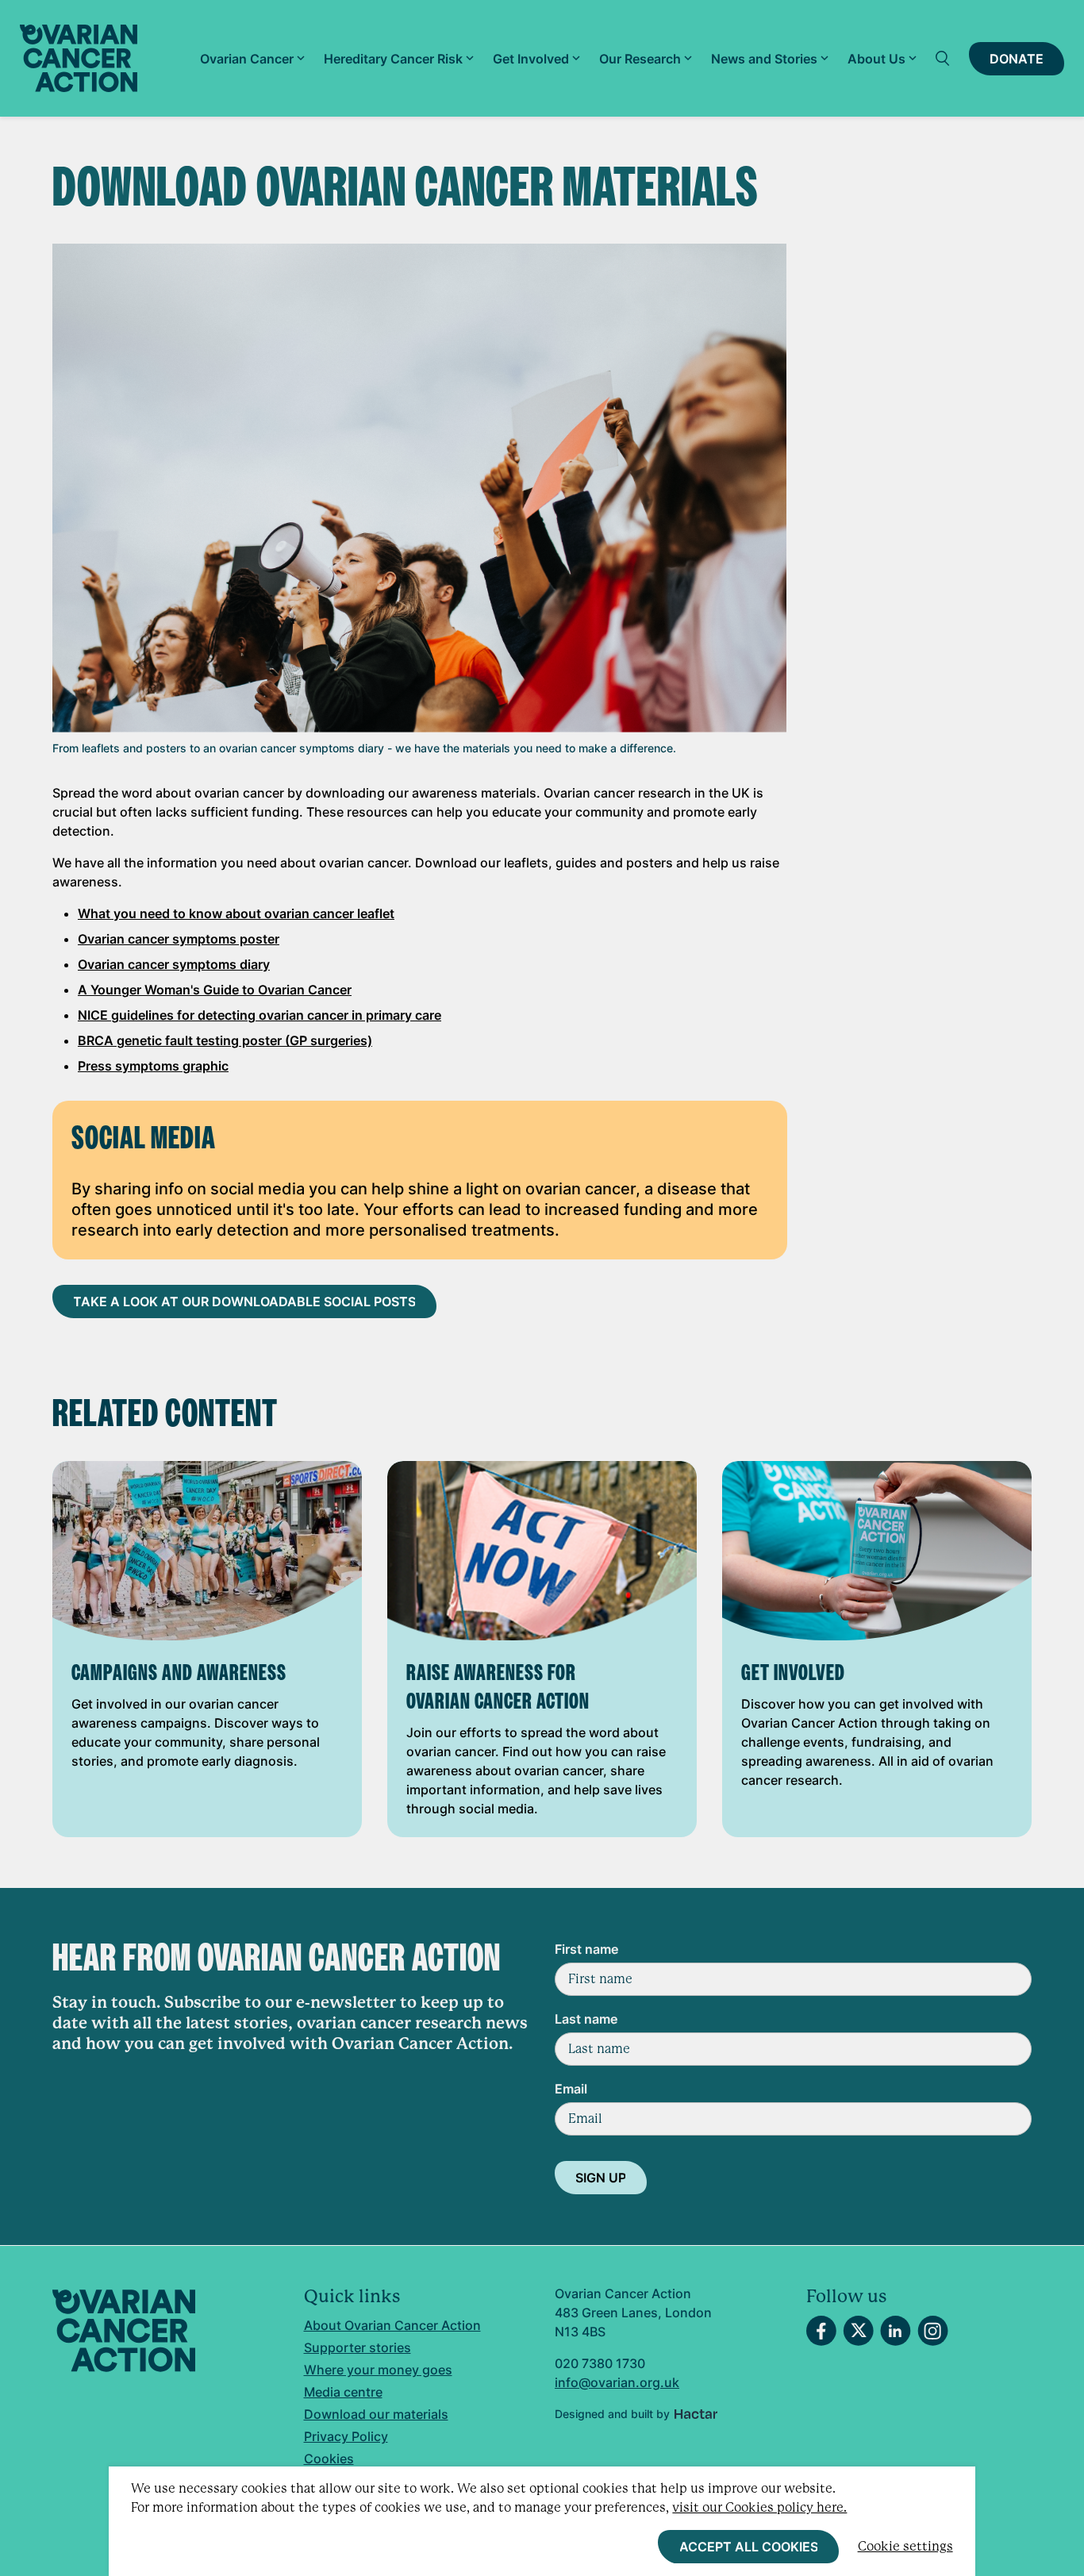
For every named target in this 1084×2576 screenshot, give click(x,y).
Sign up (601, 2178)
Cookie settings (905, 2546)
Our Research (640, 59)
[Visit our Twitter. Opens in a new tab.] (858, 2331)
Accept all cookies (749, 2547)
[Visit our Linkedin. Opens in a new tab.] (896, 2331)
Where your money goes (378, 2370)
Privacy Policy (346, 2436)
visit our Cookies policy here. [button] (759, 2507)
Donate (1017, 59)
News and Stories (764, 59)
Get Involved (531, 59)
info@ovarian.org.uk (617, 2382)
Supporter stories (357, 2347)
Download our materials (376, 2414)
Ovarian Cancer (247, 59)
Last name (586, 2019)
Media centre (343, 2392)
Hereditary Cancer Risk (393, 59)
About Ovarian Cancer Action (392, 2325)
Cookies (329, 2459)
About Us (876, 59)
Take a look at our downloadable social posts (244, 1301)
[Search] (943, 59)
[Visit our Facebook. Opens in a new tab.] (821, 2331)
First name (586, 1949)
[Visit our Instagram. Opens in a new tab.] (933, 2331)
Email (571, 2089)
